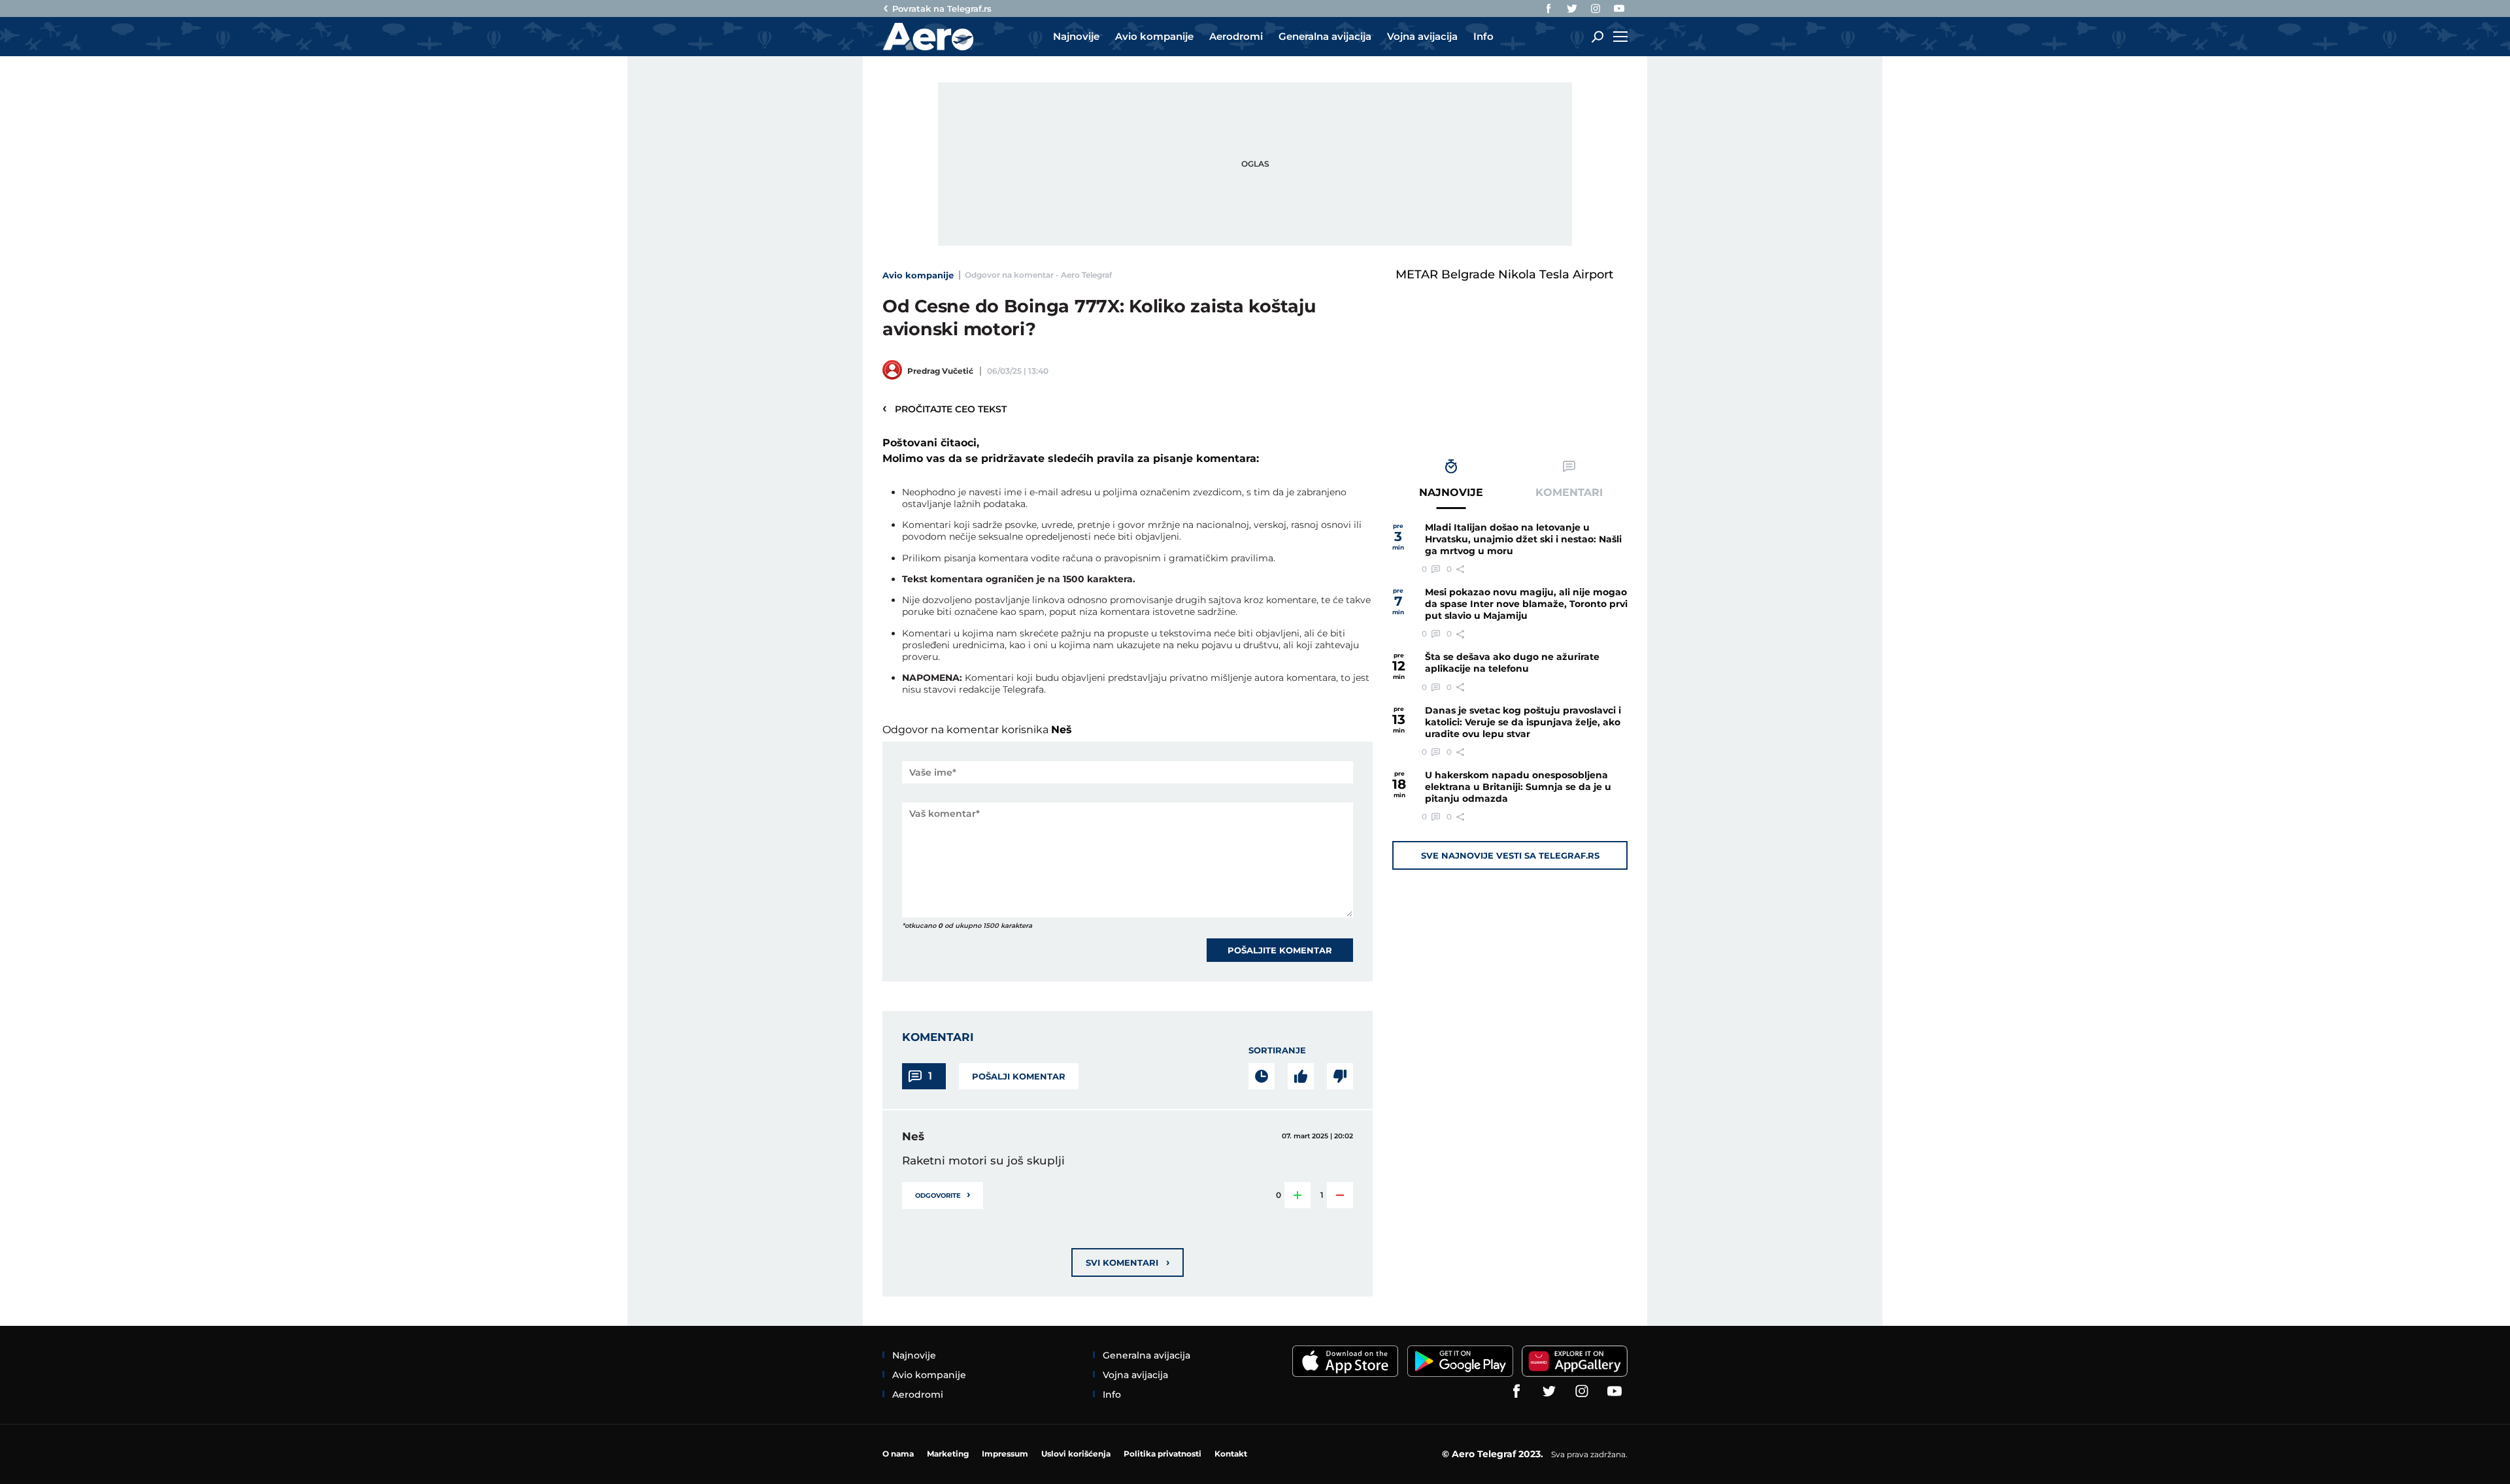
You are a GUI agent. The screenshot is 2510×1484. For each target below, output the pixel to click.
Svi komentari (1128, 1262)
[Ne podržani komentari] (1340, 1076)
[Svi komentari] (1262, 1076)
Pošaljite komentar (1280, 950)
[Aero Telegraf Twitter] (1572, 8)
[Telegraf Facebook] (1548, 8)
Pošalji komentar (1019, 1076)
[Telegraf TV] (1619, 8)
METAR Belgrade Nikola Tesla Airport (1504, 274)
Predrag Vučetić (940, 371)
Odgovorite (943, 1194)
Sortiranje (1277, 1050)
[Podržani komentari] (1301, 1076)
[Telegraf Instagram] (1596, 8)
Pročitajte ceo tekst (945, 408)
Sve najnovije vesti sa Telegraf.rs (1510, 855)
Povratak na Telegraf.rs (942, 8)
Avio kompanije (918, 275)
